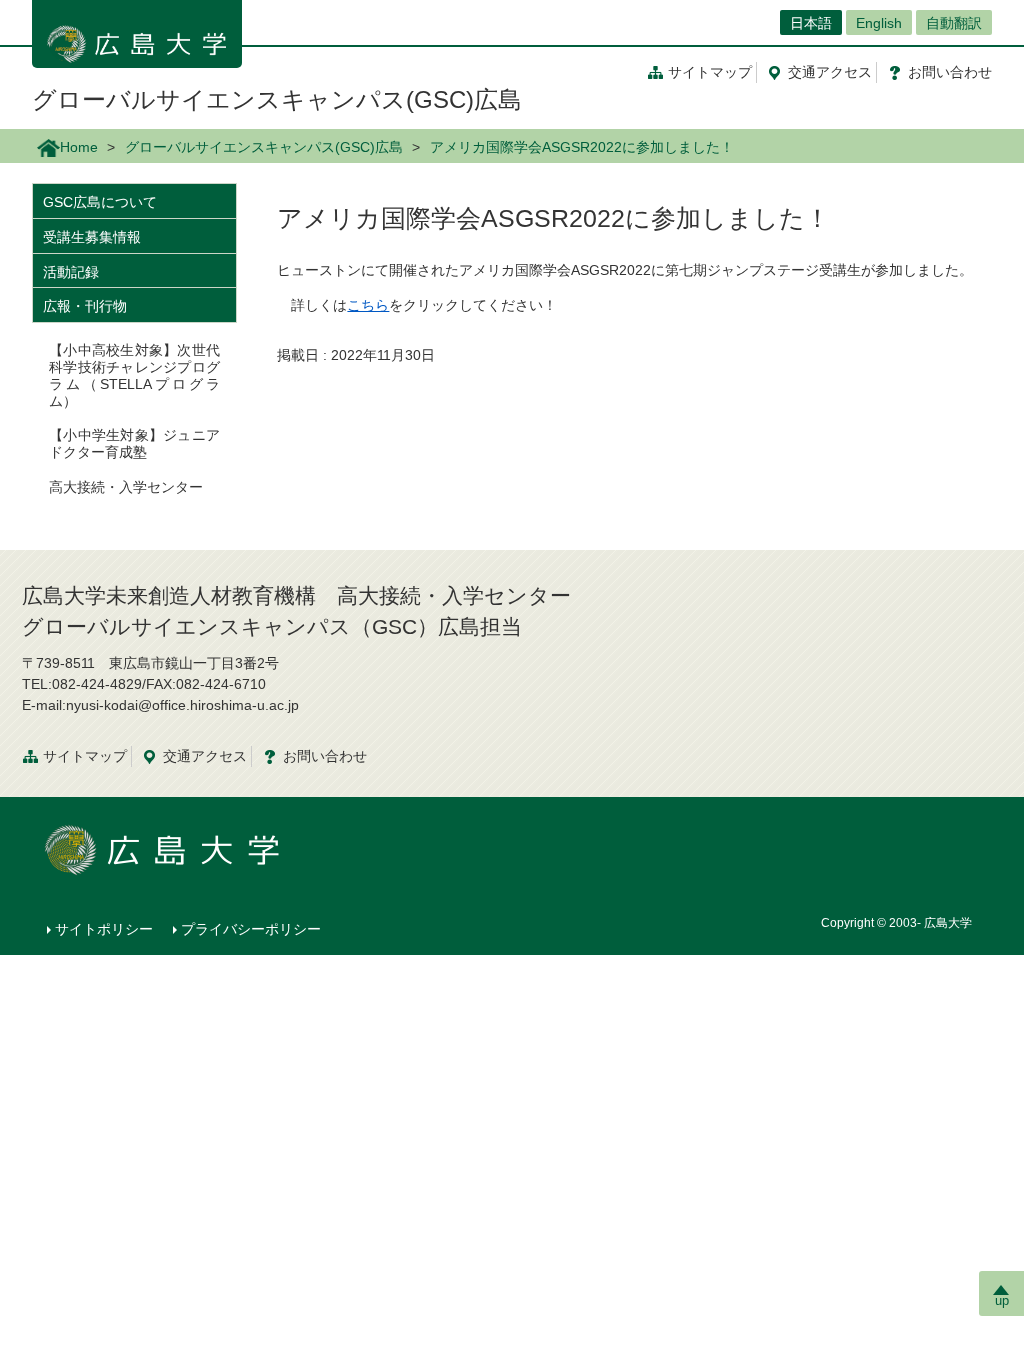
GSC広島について (100, 202)
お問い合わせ (325, 756)
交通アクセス (205, 756)
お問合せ (950, 72)
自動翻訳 (954, 23)
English (879, 23)
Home (79, 147)
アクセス (830, 72)
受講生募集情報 (92, 237)
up (1002, 1300)
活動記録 (71, 272)
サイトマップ (710, 72)
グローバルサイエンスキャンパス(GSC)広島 (277, 99)
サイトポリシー (104, 929)
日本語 (811, 23)
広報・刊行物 (85, 306)
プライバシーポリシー (251, 929)
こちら (368, 305)
